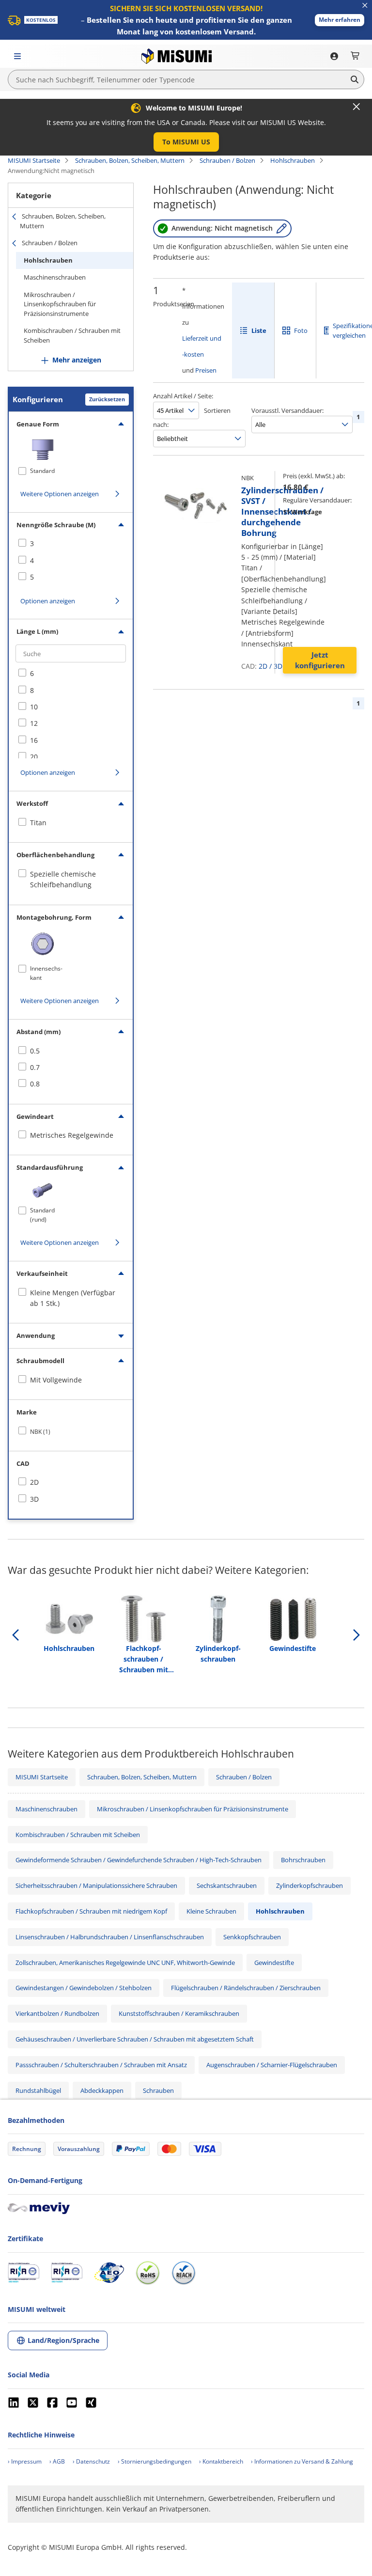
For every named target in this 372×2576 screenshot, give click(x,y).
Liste (259, 330)
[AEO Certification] (109, 2273)
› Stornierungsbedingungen (155, 2461)
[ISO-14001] (67, 2273)
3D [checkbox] (34, 1499)
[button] (340, 20)
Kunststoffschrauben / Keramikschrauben (179, 2013)
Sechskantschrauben (227, 1885)
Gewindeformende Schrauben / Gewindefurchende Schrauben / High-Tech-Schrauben (139, 1860)
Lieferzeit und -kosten (202, 346)
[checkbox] (71, 544)
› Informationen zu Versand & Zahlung (302, 2461)
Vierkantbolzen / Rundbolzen (57, 2013)
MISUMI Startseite (34, 160)
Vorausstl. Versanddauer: (287, 410)
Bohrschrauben (303, 1860)
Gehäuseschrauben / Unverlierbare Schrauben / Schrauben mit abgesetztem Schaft (135, 2039)
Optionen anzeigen (48, 601)
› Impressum (25, 2461)
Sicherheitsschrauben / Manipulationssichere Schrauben (96, 1885)
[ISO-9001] (23, 2273)
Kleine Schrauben (211, 1911)
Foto (301, 330)
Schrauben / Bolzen (227, 160)
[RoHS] (148, 2273)
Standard (42, 471)
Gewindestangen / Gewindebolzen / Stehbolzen (84, 1988)
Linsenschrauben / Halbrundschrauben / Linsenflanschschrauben (110, 1937)
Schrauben (158, 2090)
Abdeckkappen (102, 2090)
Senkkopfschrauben (252, 1937)
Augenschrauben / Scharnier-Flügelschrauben (272, 2065)
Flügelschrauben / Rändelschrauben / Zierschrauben (246, 1988)
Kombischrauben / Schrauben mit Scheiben (72, 335)
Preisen (206, 370)
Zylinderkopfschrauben (310, 1885)
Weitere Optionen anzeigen (60, 494)
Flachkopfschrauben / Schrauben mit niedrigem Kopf (91, 1911)
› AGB (57, 2461)
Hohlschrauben (293, 160)
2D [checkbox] (34, 1482)
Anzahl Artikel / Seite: (183, 396)
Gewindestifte (274, 1963)
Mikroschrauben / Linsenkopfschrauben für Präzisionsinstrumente (60, 304)
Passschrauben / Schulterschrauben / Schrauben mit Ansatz (101, 2065)
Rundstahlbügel (38, 2090)
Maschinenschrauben (55, 277)
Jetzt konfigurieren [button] (320, 660)
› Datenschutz (91, 2461)
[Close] (356, 107)
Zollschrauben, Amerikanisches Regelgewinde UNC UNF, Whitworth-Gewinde (125, 1963)
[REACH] (184, 2273)
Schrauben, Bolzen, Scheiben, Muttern (130, 160)
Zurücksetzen (107, 399)
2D (263, 666)
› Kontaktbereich (221, 2461)
